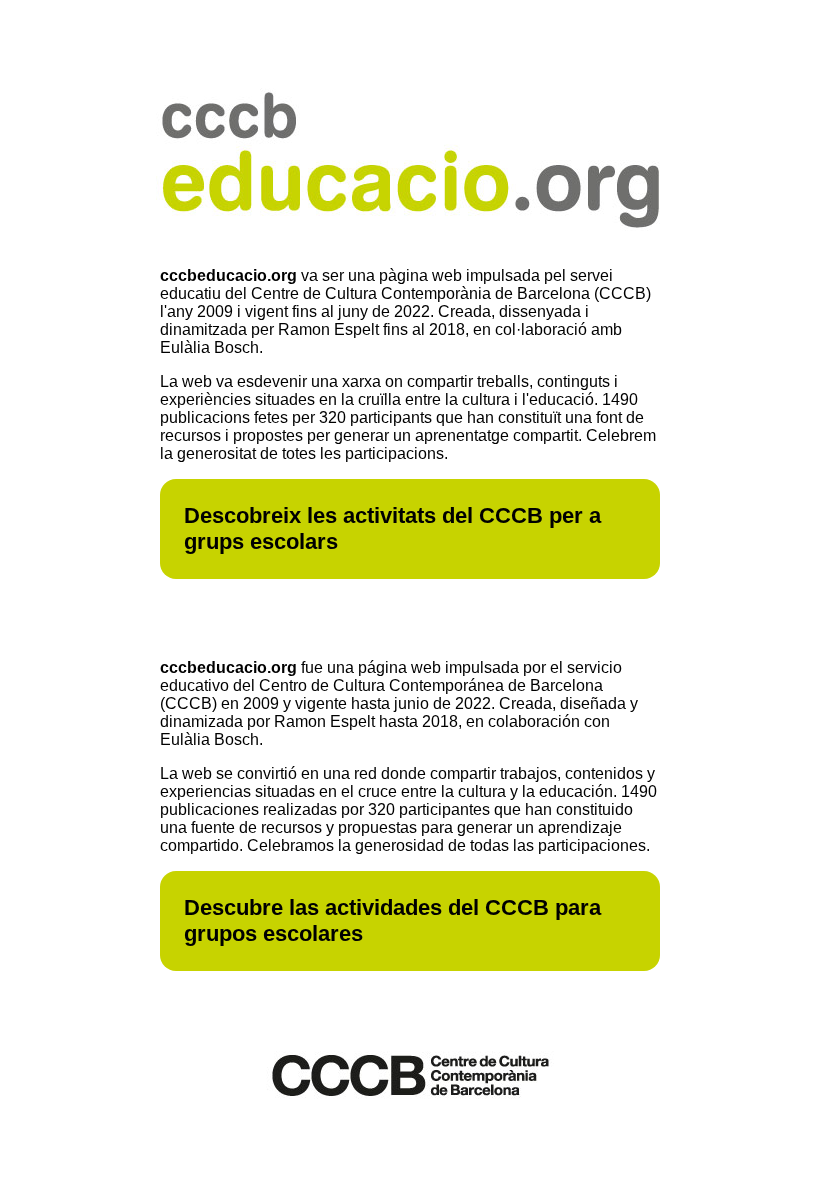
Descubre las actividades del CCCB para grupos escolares (392, 920)
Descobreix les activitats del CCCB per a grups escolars (392, 528)
